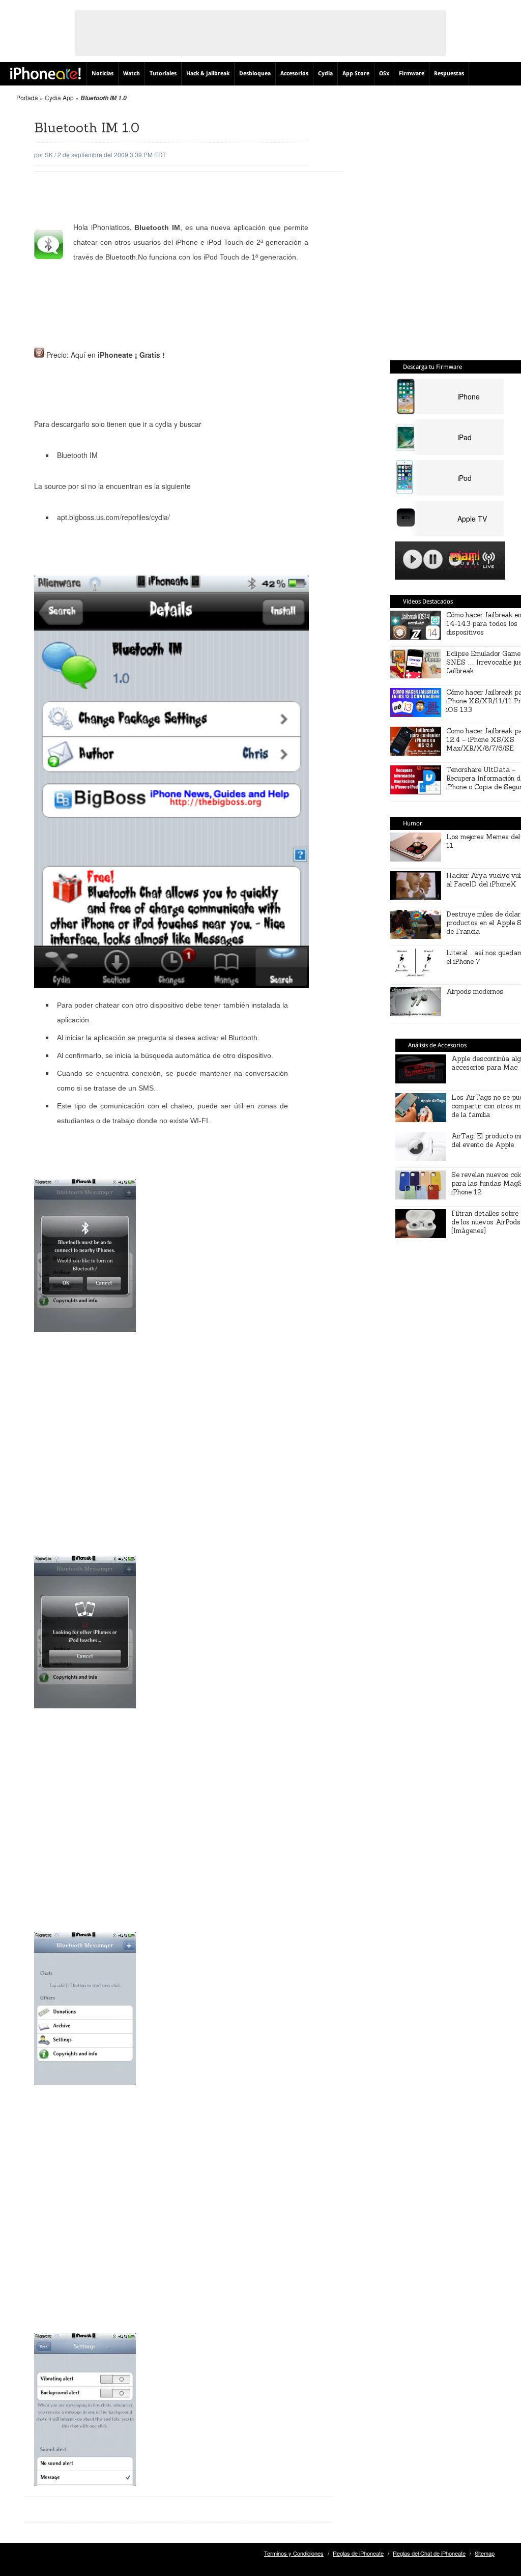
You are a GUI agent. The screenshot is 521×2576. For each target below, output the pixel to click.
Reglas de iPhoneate (358, 2553)
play (413, 559)
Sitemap (485, 2553)
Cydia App (59, 97)
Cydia (325, 74)
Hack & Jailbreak (208, 74)
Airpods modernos (475, 992)
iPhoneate (46, 73)
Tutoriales (163, 74)
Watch (132, 74)
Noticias (103, 74)
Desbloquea (255, 74)
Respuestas (449, 74)
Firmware (412, 74)
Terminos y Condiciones (294, 2553)
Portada (27, 97)
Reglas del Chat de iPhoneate (429, 2553)
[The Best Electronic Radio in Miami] (462, 561)
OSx (384, 74)
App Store (356, 74)
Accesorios (294, 74)
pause (433, 559)
